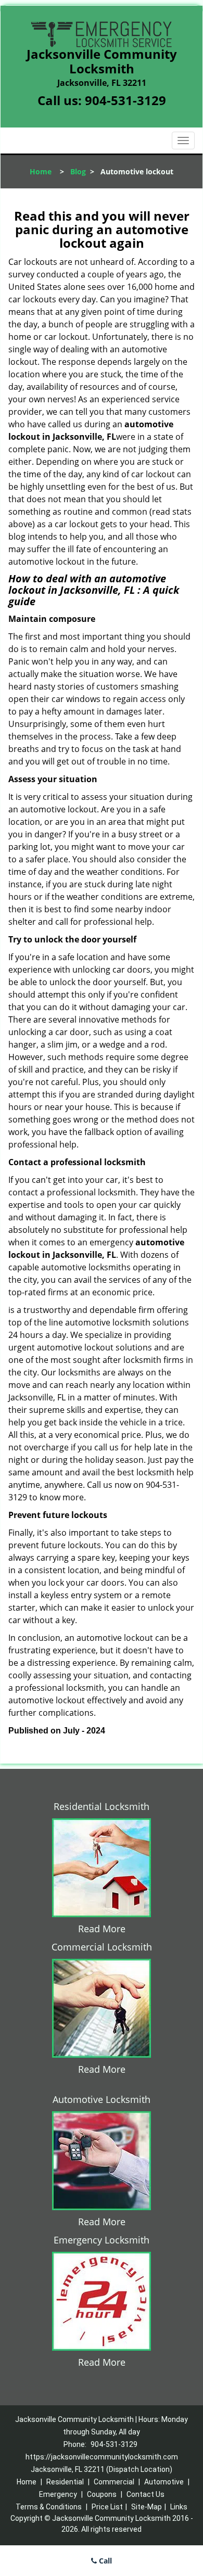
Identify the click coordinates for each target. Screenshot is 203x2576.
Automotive (164, 2482)
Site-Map (147, 2507)
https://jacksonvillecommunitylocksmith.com (102, 2457)
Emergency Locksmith (102, 2240)
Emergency (58, 2494)
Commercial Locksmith (102, 1947)
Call (104, 2561)
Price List (107, 2507)
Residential (65, 2482)
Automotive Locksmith (102, 2099)
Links (179, 2507)
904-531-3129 (125, 100)
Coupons (102, 2494)
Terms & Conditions (49, 2507)
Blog (78, 171)
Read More (102, 1929)
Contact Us (145, 2494)
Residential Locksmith (102, 1806)
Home (41, 171)
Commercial (114, 2482)
